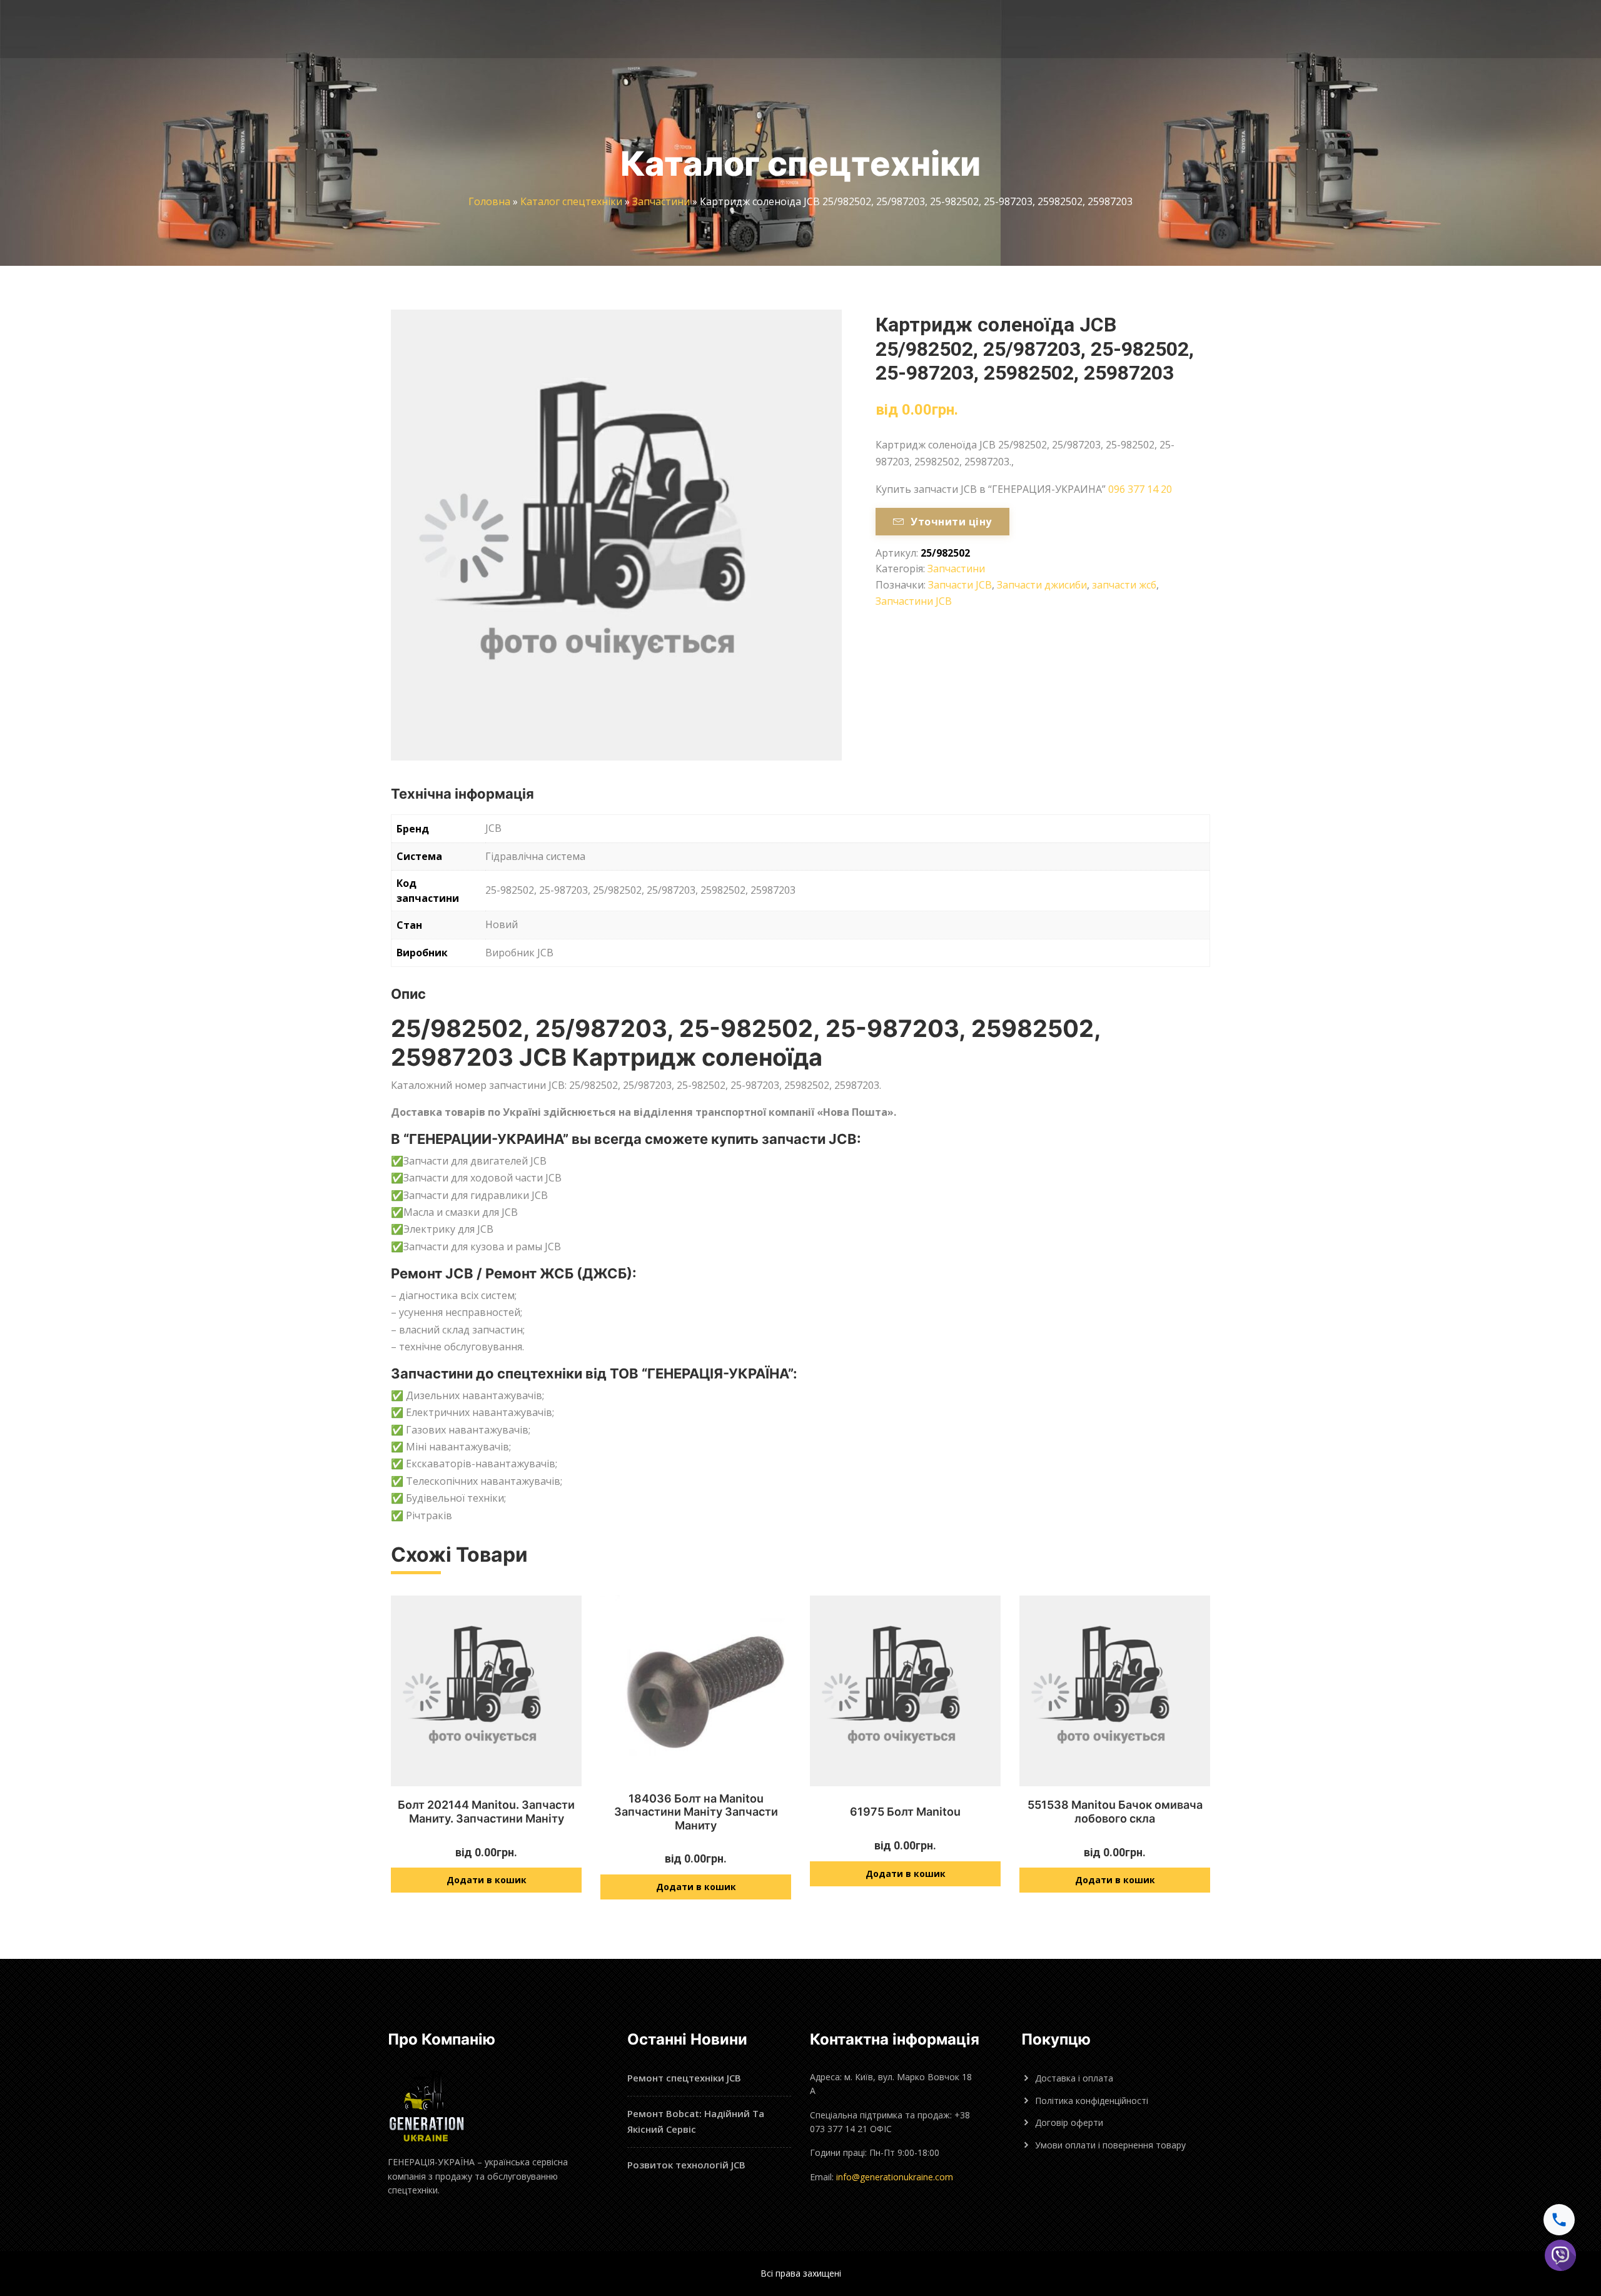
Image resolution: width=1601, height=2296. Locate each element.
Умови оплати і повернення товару (1110, 2145)
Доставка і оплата (1074, 2078)
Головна (489, 201)
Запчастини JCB (914, 601)
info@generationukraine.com (895, 2177)
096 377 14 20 (1140, 489)
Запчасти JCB (960, 585)
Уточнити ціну (951, 522)
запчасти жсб (1124, 585)
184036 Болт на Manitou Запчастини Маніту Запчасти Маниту (696, 1812)
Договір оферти (1069, 2122)
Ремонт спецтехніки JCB (684, 2078)
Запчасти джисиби (1042, 585)
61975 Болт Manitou (905, 1812)
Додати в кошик (487, 1880)
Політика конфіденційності (1092, 2101)
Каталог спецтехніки (571, 201)
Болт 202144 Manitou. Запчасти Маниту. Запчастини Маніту (486, 1812)
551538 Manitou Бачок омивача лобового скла (1115, 1812)
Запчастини (661, 201)
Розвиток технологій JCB (686, 2165)
